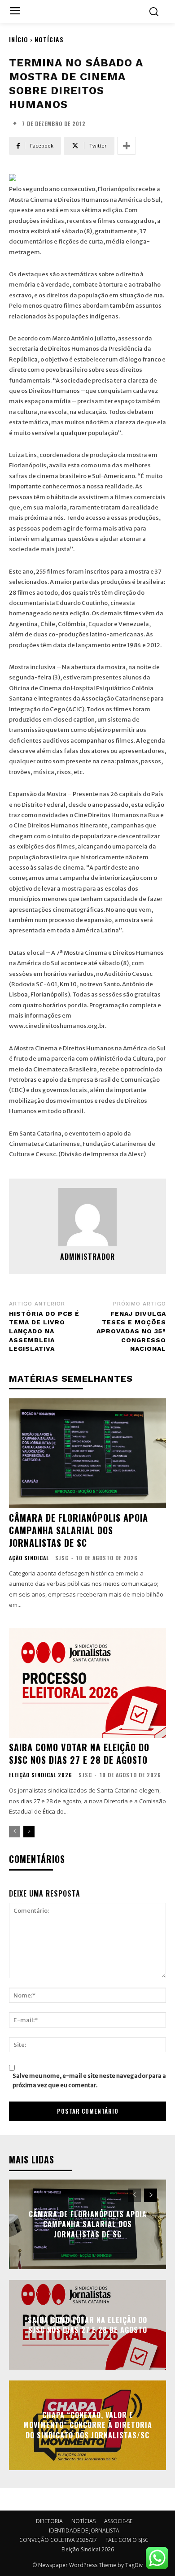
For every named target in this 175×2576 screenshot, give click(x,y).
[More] (127, 146)
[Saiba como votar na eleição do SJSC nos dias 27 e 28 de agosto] (87, 1683)
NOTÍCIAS (49, 39)
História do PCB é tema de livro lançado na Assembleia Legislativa (44, 1331)
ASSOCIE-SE (118, 2521)
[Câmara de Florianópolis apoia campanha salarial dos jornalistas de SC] (87, 1453)
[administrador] (87, 1217)
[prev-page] (15, 1832)
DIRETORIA (49, 2521)
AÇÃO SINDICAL (29, 1558)
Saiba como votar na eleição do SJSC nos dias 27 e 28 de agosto (79, 1754)
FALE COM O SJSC (127, 2540)
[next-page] (29, 1832)
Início (19, 39)
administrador (87, 1257)
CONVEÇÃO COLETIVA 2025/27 (58, 2540)
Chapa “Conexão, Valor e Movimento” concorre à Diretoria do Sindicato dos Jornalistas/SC (88, 2425)
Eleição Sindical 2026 (41, 1775)
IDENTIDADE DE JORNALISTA (84, 2530)
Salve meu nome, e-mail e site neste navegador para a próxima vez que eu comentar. (89, 2080)
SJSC (62, 1558)
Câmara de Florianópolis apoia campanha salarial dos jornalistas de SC (79, 1530)
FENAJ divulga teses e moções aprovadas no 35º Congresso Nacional (131, 1331)
